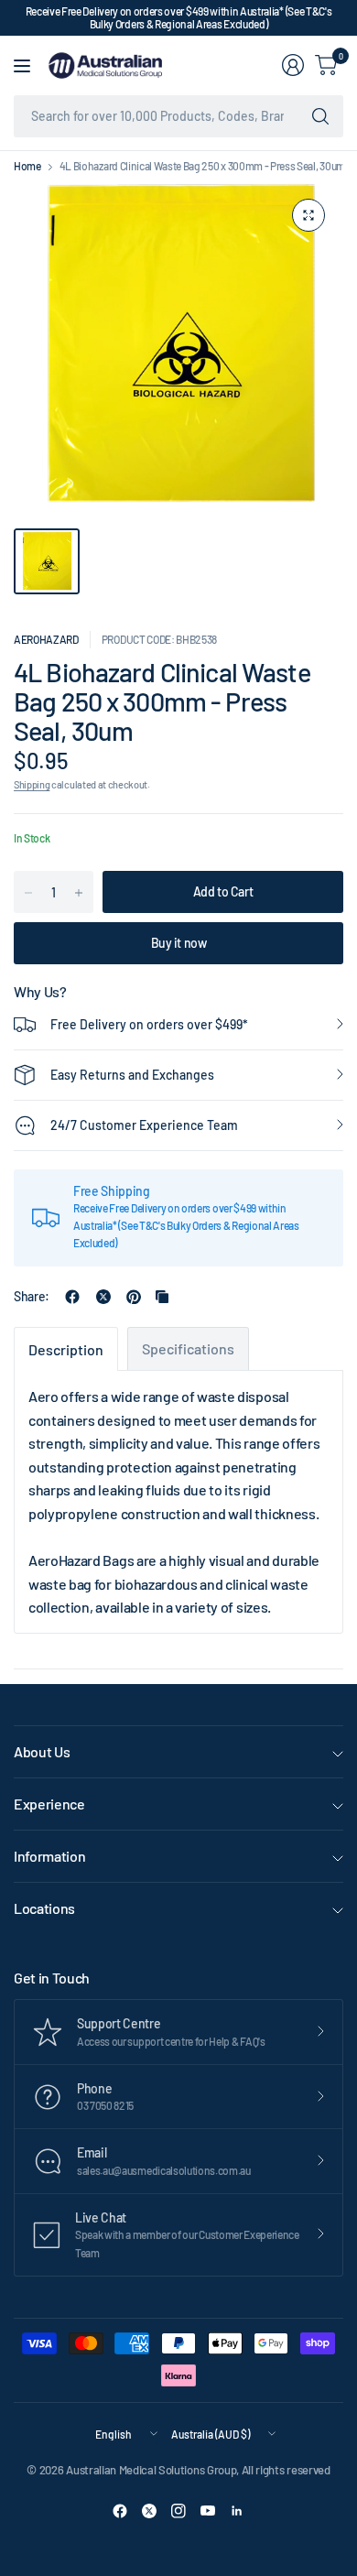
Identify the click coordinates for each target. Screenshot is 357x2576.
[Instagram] (178, 2511)
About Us (42, 1751)
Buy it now (179, 943)
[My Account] (293, 65)
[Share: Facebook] (72, 1297)
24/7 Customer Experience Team (144, 1125)
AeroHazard (46, 639)
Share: (32, 1297)
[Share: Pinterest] (134, 1297)
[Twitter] (149, 2511)
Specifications (188, 1348)
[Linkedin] (237, 2511)
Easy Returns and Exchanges (132, 1075)
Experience (49, 1804)
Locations (44, 1908)
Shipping (32, 784)
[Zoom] (308, 215)
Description (66, 1349)
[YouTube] (208, 2511)
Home (27, 166)
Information (49, 1856)
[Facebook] (120, 2511)
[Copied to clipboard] (162, 1297)
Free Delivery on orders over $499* (149, 1024)
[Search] (320, 116)
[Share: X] (103, 1297)
